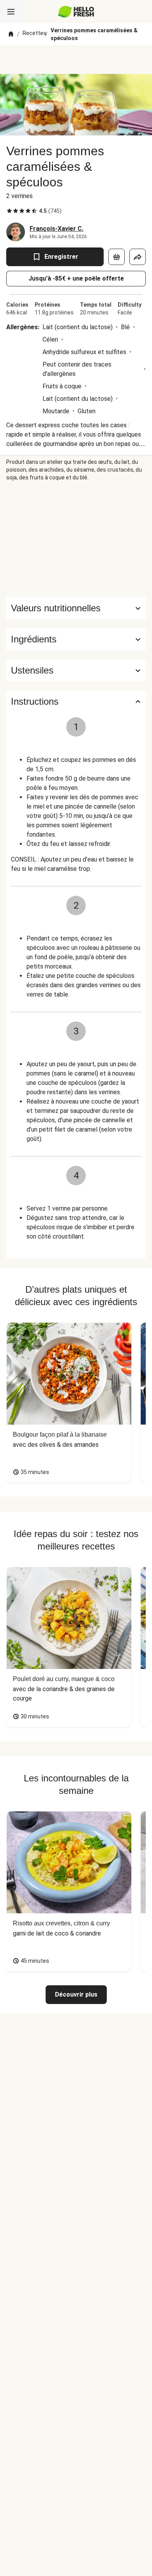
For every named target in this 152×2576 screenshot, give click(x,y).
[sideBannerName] (76, 539)
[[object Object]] (117, 257)
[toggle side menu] (11, 12)
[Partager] (138, 257)
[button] (76, 639)
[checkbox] (9, 211)
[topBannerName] (76, 60)
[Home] (11, 34)
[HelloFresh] (76, 12)
